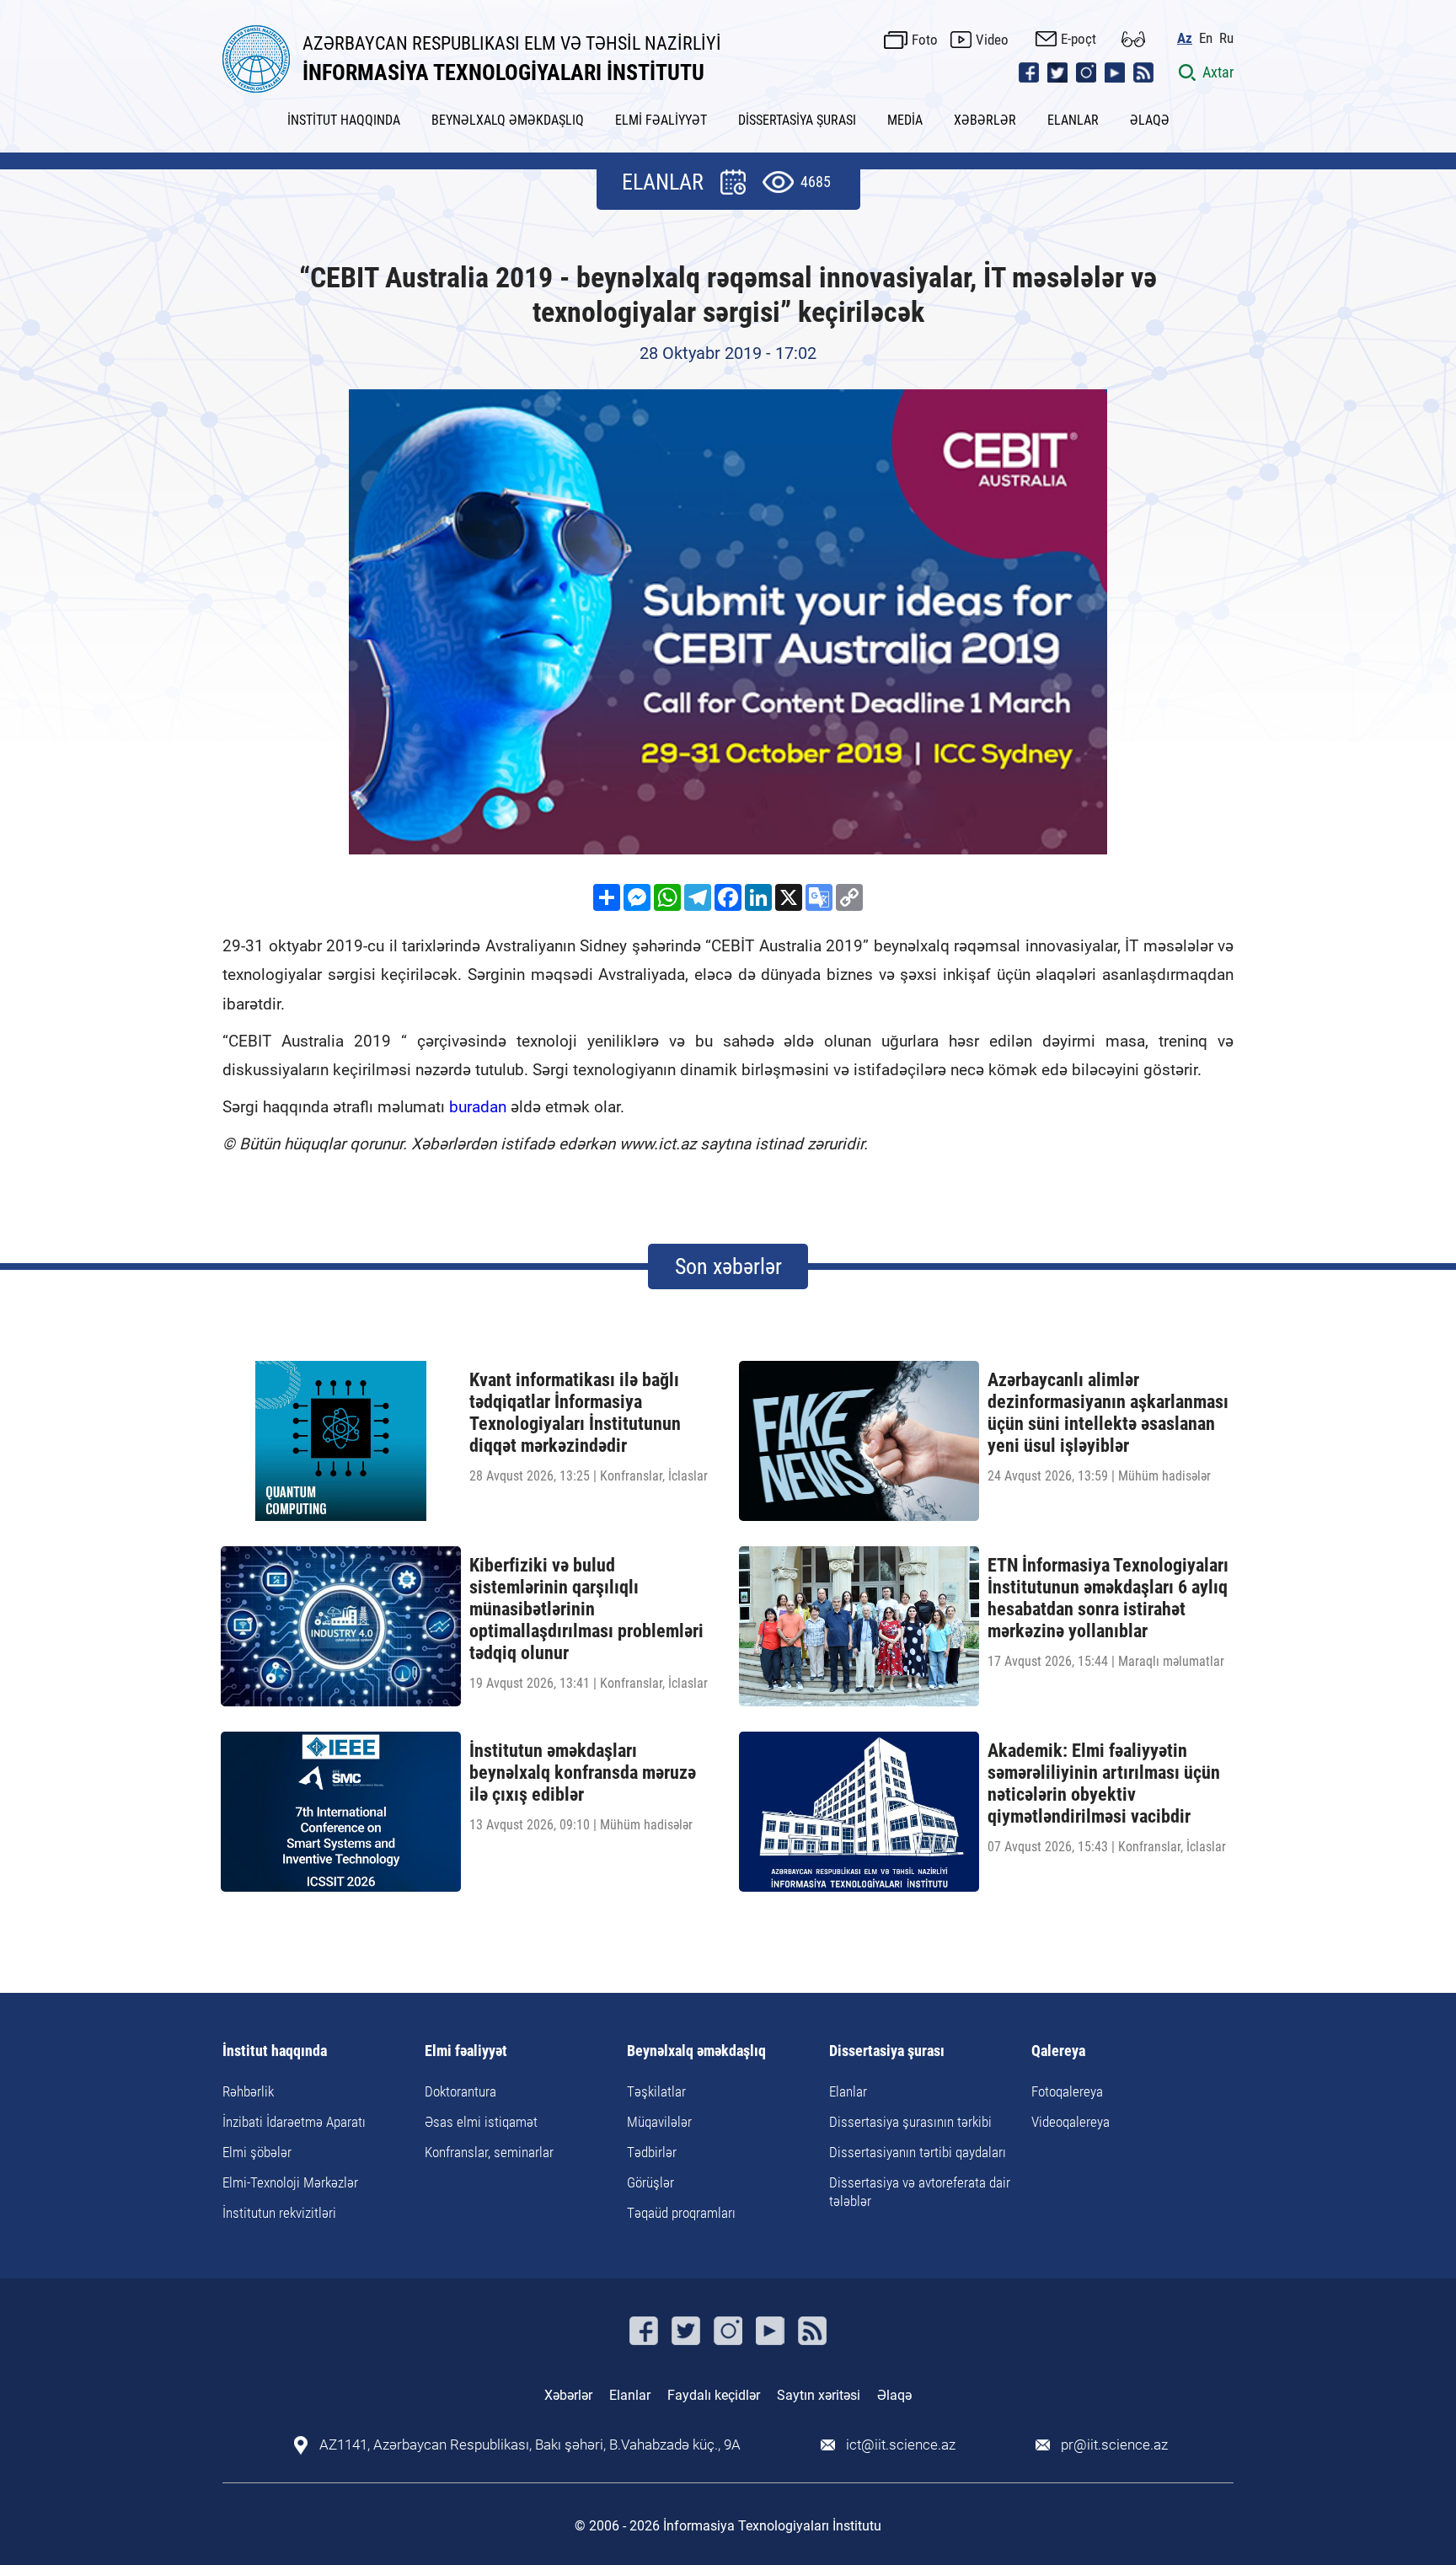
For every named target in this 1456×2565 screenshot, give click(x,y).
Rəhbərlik (248, 2091)
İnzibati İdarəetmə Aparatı (294, 2122)
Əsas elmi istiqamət (481, 2122)
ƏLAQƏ (1150, 120)
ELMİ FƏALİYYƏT (661, 120)
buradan (478, 1107)
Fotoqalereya (1067, 2091)
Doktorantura (460, 2091)
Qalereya (1058, 2051)
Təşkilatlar (656, 2091)
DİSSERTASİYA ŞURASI (797, 120)
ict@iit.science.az (901, 2445)
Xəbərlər (568, 2395)
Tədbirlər (652, 2152)
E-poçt (1079, 39)
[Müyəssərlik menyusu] (1133, 39)
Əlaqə (894, 2395)
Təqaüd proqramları (681, 2213)
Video (992, 40)
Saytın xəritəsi (819, 2395)
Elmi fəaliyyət (466, 2051)
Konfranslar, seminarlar (489, 2152)
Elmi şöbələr (257, 2152)
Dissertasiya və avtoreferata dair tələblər (920, 2192)
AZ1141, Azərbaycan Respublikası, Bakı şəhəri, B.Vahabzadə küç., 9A (530, 2445)
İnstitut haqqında (275, 2051)
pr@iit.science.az (1114, 2445)
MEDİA (905, 120)
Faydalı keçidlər (714, 2395)
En (1206, 38)
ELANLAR (1073, 120)
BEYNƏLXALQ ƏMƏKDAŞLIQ (508, 120)
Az (1185, 38)
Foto (925, 40)
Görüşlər (650, 2182)
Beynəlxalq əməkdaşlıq (696, 2051)
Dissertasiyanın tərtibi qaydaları (918, 2152)
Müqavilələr (659, 2122)
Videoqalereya (1071, 2122)
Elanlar (848, 2091)
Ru (1226, 38)
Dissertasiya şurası (887, 2051)
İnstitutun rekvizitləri (279, 2213)
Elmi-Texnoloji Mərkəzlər (290, 2182)
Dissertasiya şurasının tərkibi (910, 2122)
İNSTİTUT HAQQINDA (344, 120)
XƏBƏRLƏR (985, 120)
